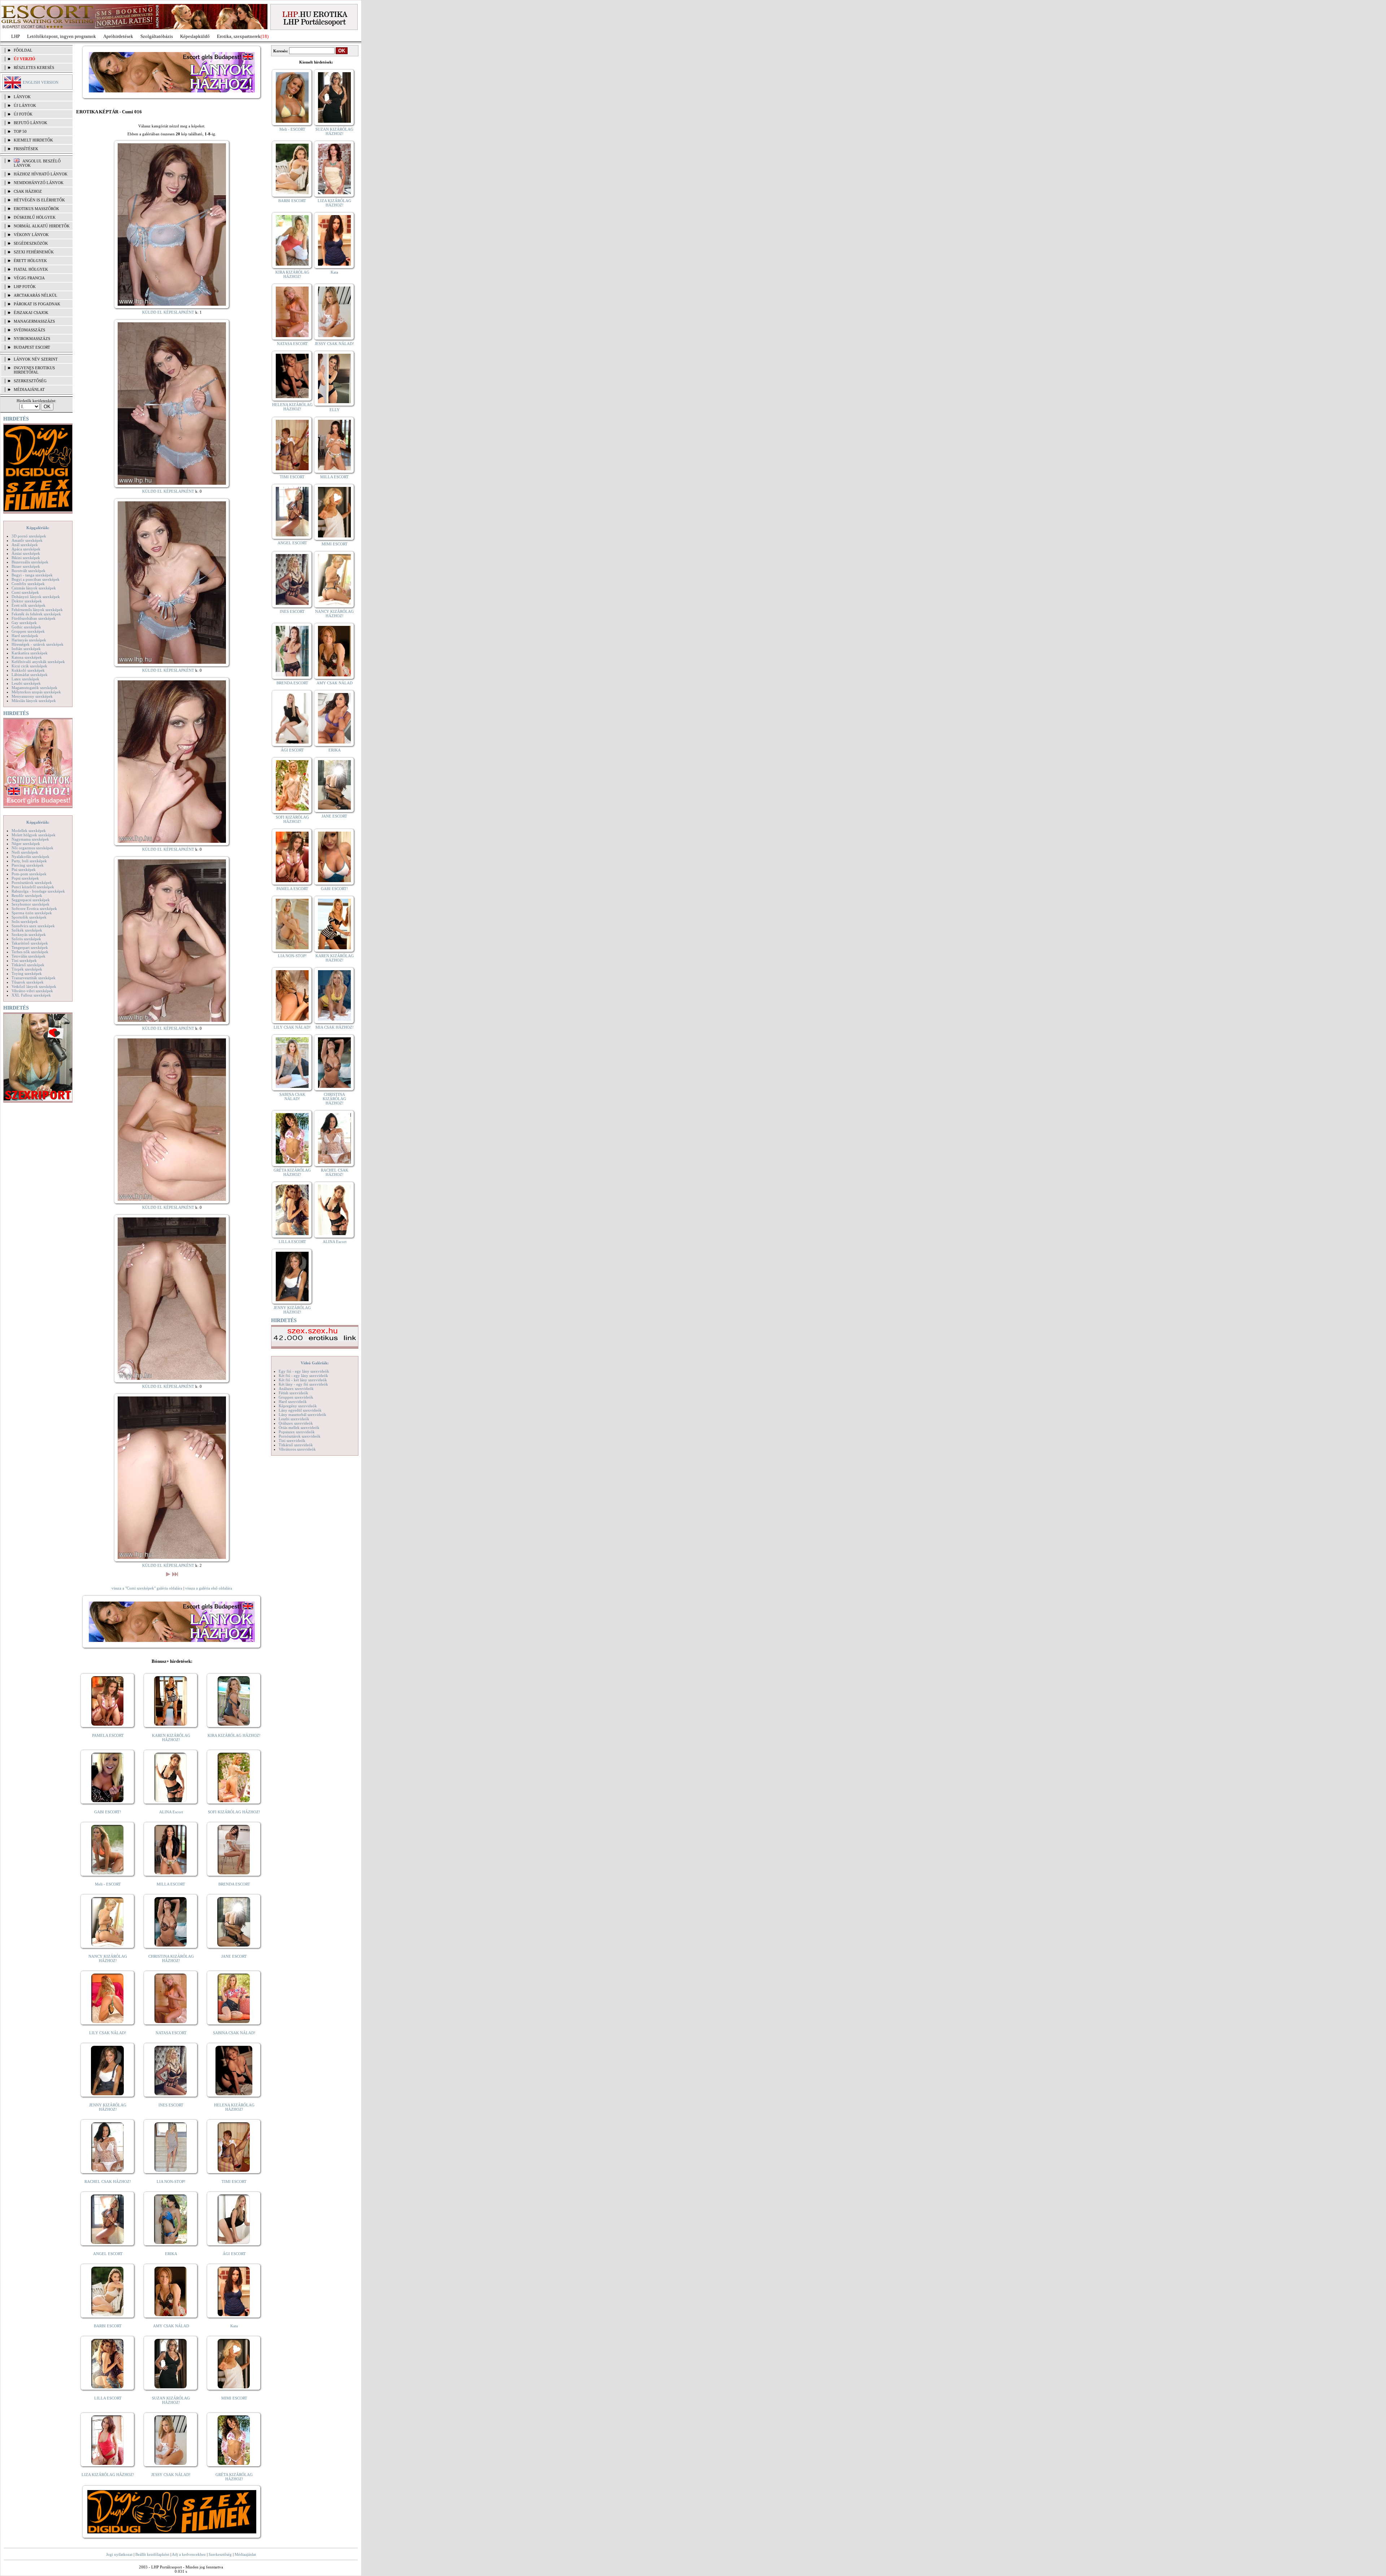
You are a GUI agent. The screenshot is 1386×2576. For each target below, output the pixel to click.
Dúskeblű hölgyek (35, 217)
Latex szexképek (25, 679)
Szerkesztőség (220, 2554)
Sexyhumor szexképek (30, 904)
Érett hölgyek (30, 261)
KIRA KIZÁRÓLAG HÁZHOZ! (234, 1735)
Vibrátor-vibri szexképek (32, 991)
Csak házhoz (28, 191)
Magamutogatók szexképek (34, 688)
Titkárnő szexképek (28, 965)
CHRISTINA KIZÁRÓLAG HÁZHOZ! (171, 1958)
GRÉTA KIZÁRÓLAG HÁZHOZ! (234, 2477)
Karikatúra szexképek (30, 653)
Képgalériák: (38, 528)
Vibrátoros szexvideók (297, 1449)
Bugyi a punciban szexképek (36, 579)
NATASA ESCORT (171, 2033)
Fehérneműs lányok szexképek (37, 610)
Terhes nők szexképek (30, 952)
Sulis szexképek (25, 921)
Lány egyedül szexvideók (300, 1410)
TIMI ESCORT (234, 2181)
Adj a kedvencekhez (189, 2554)
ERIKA (171, 2254)
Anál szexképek (25, 545)
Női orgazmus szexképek (32, 848)
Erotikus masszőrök (36, 209)
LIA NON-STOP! (171, 2181)
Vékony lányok (31, 235)
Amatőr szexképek (27, 540)
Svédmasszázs (29, 330)
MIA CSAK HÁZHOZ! (335, 1027)
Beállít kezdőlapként (152, 2554)
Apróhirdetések (118, 36)
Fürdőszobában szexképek (34, 618)
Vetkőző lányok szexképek (34, 986)
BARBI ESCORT (108, 2326)
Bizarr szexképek (26, 566)
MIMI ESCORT (234, 2398)
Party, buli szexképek (29, 861)
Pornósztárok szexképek (32, 882)
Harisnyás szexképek (29, 640)
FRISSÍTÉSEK (26, 149)
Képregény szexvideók (298, 1406)
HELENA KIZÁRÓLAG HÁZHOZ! (234, 2107)
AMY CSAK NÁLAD (171, 2326)
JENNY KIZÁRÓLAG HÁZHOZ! (108, 2107)
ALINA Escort (171, 1812)
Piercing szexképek (28, 865)
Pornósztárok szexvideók (300, 1436)
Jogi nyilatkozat (119, 2554)
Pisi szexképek (24, 869)
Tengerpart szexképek (30, 947)
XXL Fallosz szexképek (31, 995)
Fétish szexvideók (293, 1393)
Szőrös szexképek (26, 939)
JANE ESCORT (234, 1956)
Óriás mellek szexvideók (299, 1428)
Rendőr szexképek (27, 895)
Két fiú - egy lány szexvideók (303, 1376)
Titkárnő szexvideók (296, 1445)
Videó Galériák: (315, 1363)
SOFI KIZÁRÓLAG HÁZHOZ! (234, 1812)
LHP (16, 36)
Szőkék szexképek (27, 930)
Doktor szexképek (27, 601)
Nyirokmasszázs (32, 339)
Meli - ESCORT (108, 1884)
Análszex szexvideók (296, 1389)
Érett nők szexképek (29, 605)
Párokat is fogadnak (37, 304)
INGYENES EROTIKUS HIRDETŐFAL (34, 370)
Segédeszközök (31, 243)
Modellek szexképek (29, 831)
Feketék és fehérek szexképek (36, 614)
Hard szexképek (25, 636)
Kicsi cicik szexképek (29, 666)
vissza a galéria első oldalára (209, 1588)
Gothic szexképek (26, 627)
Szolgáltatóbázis (157, 36)
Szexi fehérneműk (34, 252)
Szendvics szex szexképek (33, 926)
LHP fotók (25, 287)
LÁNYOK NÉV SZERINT (36, 359)
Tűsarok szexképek (28, 982)
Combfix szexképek (28, 584)
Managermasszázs (34, 321)
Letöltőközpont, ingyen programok (62, 36)
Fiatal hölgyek (31, 269)
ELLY (335, 410)
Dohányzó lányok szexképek (36, 597)
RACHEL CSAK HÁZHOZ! (108, 2181)
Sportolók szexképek (29, 917)
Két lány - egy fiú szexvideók (303, 1384)
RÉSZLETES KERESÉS (34, 67)
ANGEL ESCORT (108, 2254)
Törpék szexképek (27, 969)
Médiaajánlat (245, 2554)
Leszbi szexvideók (294, 1419)
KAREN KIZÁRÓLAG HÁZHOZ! (171, 1738)
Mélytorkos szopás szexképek (36, 692)
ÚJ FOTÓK (23, 114)
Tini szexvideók (292, 1440)
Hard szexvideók (293, 1402)
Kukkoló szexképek (28, 670)
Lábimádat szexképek (30, 675)
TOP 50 (20, 131)
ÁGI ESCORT (234, 2254)
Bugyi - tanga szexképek (32, 575)
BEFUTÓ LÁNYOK (30, 123)
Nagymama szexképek (30, 839)
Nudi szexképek (25, 852)
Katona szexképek (27, 657)
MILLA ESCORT (171, 1884)
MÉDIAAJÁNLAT (29, 389)
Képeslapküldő (195, 36)
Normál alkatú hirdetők (42, 226)
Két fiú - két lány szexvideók (303, 1380)
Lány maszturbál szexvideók (302, 1415)
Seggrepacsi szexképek (31, 900)
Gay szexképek (24, 623)
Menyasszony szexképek (32, 696)
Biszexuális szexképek (30, 562)
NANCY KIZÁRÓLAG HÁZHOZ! (108, 1958)
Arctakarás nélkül (36, 295)
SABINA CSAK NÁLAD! (234, 2033)
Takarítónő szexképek (30, 943)
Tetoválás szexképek (29, 956)
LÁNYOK (22, 97)
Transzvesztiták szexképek (34, 978)
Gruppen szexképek (28, 631)
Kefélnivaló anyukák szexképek (38, 662)
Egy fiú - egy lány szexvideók (304, 1371)
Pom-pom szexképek (29, 874)
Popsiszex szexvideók (297, 1432)
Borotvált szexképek (29, 571)
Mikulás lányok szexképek (34, 701)
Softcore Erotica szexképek (34, 908)
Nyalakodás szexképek (30, 857)
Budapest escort (32, 347)
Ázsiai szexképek (26, 553)
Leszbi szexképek (26, 683)
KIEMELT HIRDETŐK (33, 140)
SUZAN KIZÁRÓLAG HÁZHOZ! (171, 2400)
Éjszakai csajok (31, 313)
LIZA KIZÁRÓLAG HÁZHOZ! (108, 2475)
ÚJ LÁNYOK (25, 105)
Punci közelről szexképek (33, 887)
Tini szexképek (24, 960)
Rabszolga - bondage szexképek (38, 891)
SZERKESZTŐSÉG (30, 381)
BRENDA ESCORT (234, 1884)
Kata (234, 2326)
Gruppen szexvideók (296, 1397)
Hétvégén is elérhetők (39, 200)
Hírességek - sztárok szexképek (38, 644)
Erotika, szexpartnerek (239, 36)
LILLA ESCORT (108, 2398)
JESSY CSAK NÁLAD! (171, 2475)
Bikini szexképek (26, 558)
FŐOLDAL (23, 50)
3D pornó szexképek (29, 536)
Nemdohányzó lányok (39, 183)
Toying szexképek (27, 973)
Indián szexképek (26, 649)
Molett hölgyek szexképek (34, 835)
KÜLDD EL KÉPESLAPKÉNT (168, 312)
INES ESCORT (171, 2105)
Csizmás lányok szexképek (34, 588)
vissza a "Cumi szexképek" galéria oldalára (147, 1588)
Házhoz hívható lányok (41, 174)
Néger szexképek (26, 844)
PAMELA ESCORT (108, 1735)
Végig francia (29, 278)
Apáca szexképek (26, 549)
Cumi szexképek (25, 592)
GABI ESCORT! (108, 1812)
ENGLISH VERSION (41, 82)
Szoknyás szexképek (29, 934)
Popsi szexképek (25, 878)
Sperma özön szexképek (32, 913)
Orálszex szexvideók (296, 1423)
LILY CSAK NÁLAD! (108, 2033)
